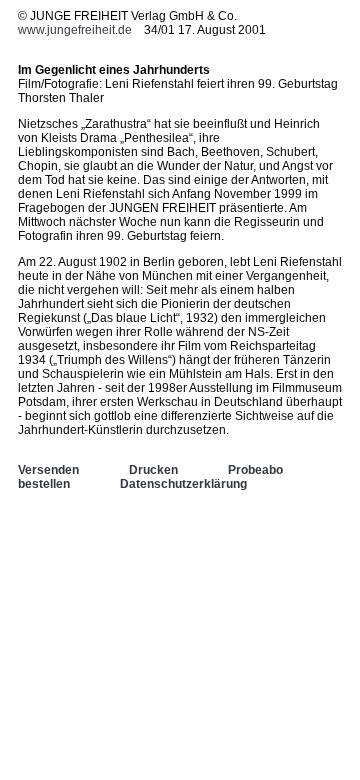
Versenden (48, 470)
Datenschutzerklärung (183, 484)
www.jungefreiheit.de (75, 30)
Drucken (153, 470)
